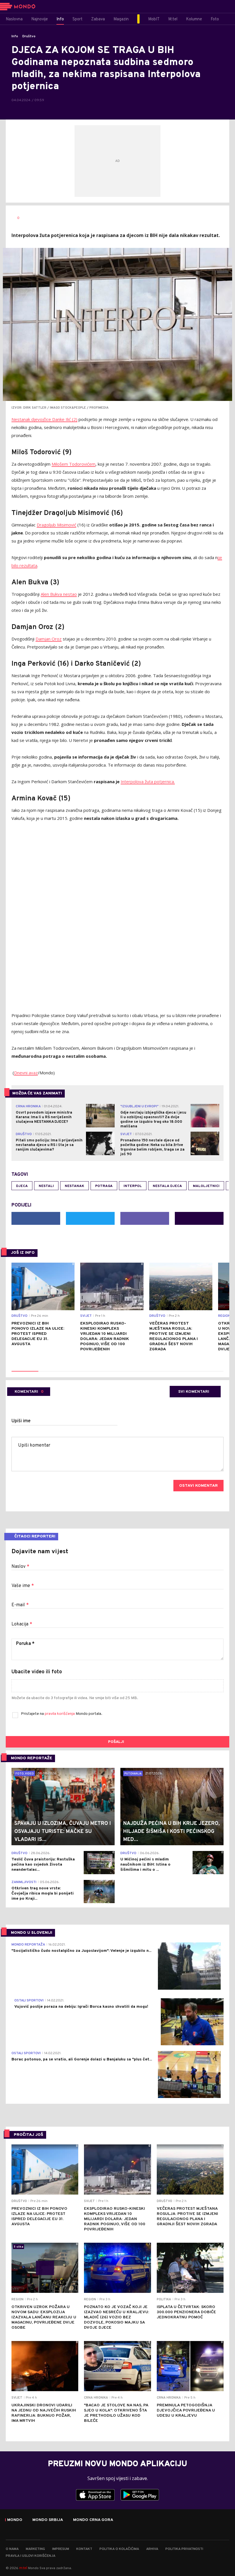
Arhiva (152, 2549)
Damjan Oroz (49, 639)
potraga (104, 1186)
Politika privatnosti (184, 2549)
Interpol (133, 1186)
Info (15, 36)
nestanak (75, 1186)
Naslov (20, 1567)
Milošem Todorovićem (74, 464)
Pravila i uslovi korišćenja (31, 2556)
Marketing (35, 2549)
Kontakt (84, 2549)
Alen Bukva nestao (59, 594)
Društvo (29, 36)
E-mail (20, 1605)
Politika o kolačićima (119, 2549)
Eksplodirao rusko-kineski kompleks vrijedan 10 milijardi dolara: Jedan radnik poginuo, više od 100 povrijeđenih (105, 1336)
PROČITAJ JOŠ (29, 2135)
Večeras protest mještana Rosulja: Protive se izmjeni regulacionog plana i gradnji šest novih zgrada (174, 1336)
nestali (46, 1186)
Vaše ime (23, 1586)
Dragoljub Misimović (56, 525)
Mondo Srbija (48, 2520)
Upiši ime (21, 1421)
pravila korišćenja (60, 1714)
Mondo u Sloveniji (32, 1933)
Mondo (15, 2520)
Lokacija (22, 1624)
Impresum (61, 2549)
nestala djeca (167, 1186)
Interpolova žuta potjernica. (148, 781)
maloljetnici (206, 1186)
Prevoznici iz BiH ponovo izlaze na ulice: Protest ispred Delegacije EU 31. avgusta (38, 1334)
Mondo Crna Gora (93, 2520)
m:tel (23, 2568)
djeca (22, 1186)
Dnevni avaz (26, 1073)
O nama (12, 2549)
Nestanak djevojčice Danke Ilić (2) (44, 419)
